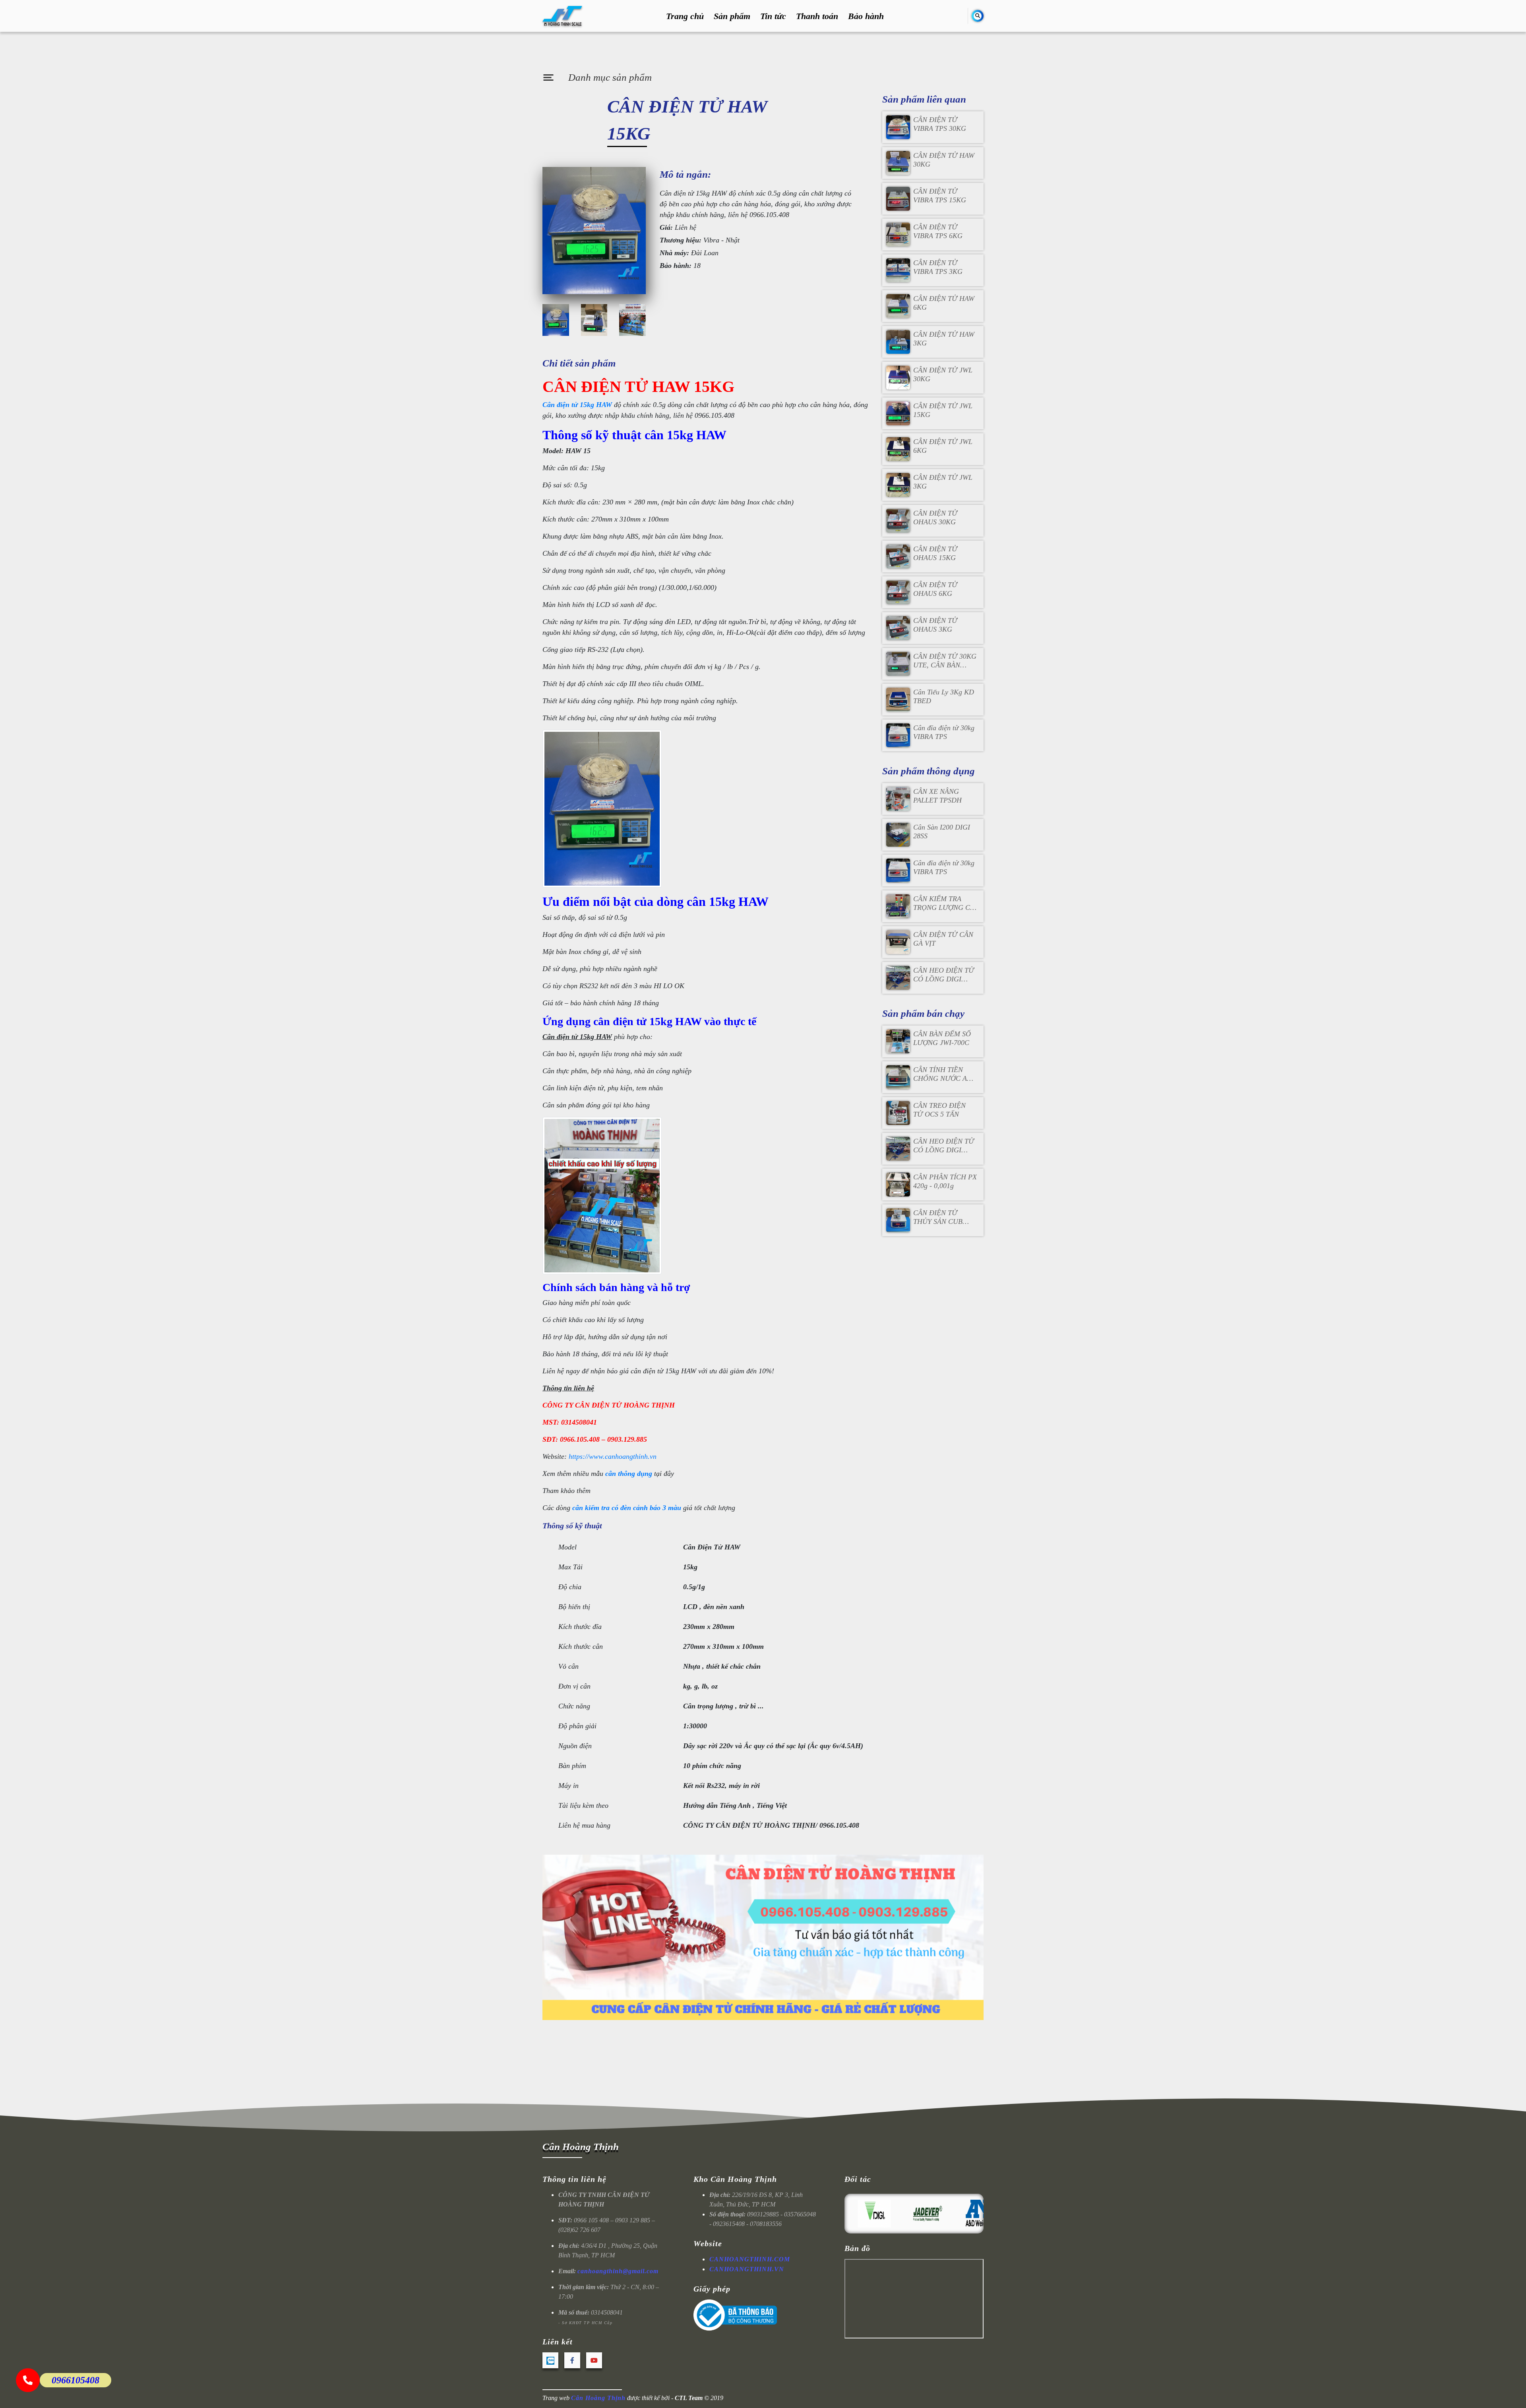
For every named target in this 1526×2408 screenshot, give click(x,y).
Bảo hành (866, 16)
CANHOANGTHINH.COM (750, 2259)
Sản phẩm (732, 16)
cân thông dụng (629, 1473)
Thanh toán (817, 16)
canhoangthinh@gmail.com (618, 2271)
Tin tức (773, 16)
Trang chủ (685, 16)
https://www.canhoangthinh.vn (613, 1456)
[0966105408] (28, 2380)
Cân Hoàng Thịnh (581, 2147)
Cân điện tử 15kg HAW (577, 405)
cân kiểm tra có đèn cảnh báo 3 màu (627, 1508)
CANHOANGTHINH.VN (747, 2269)
